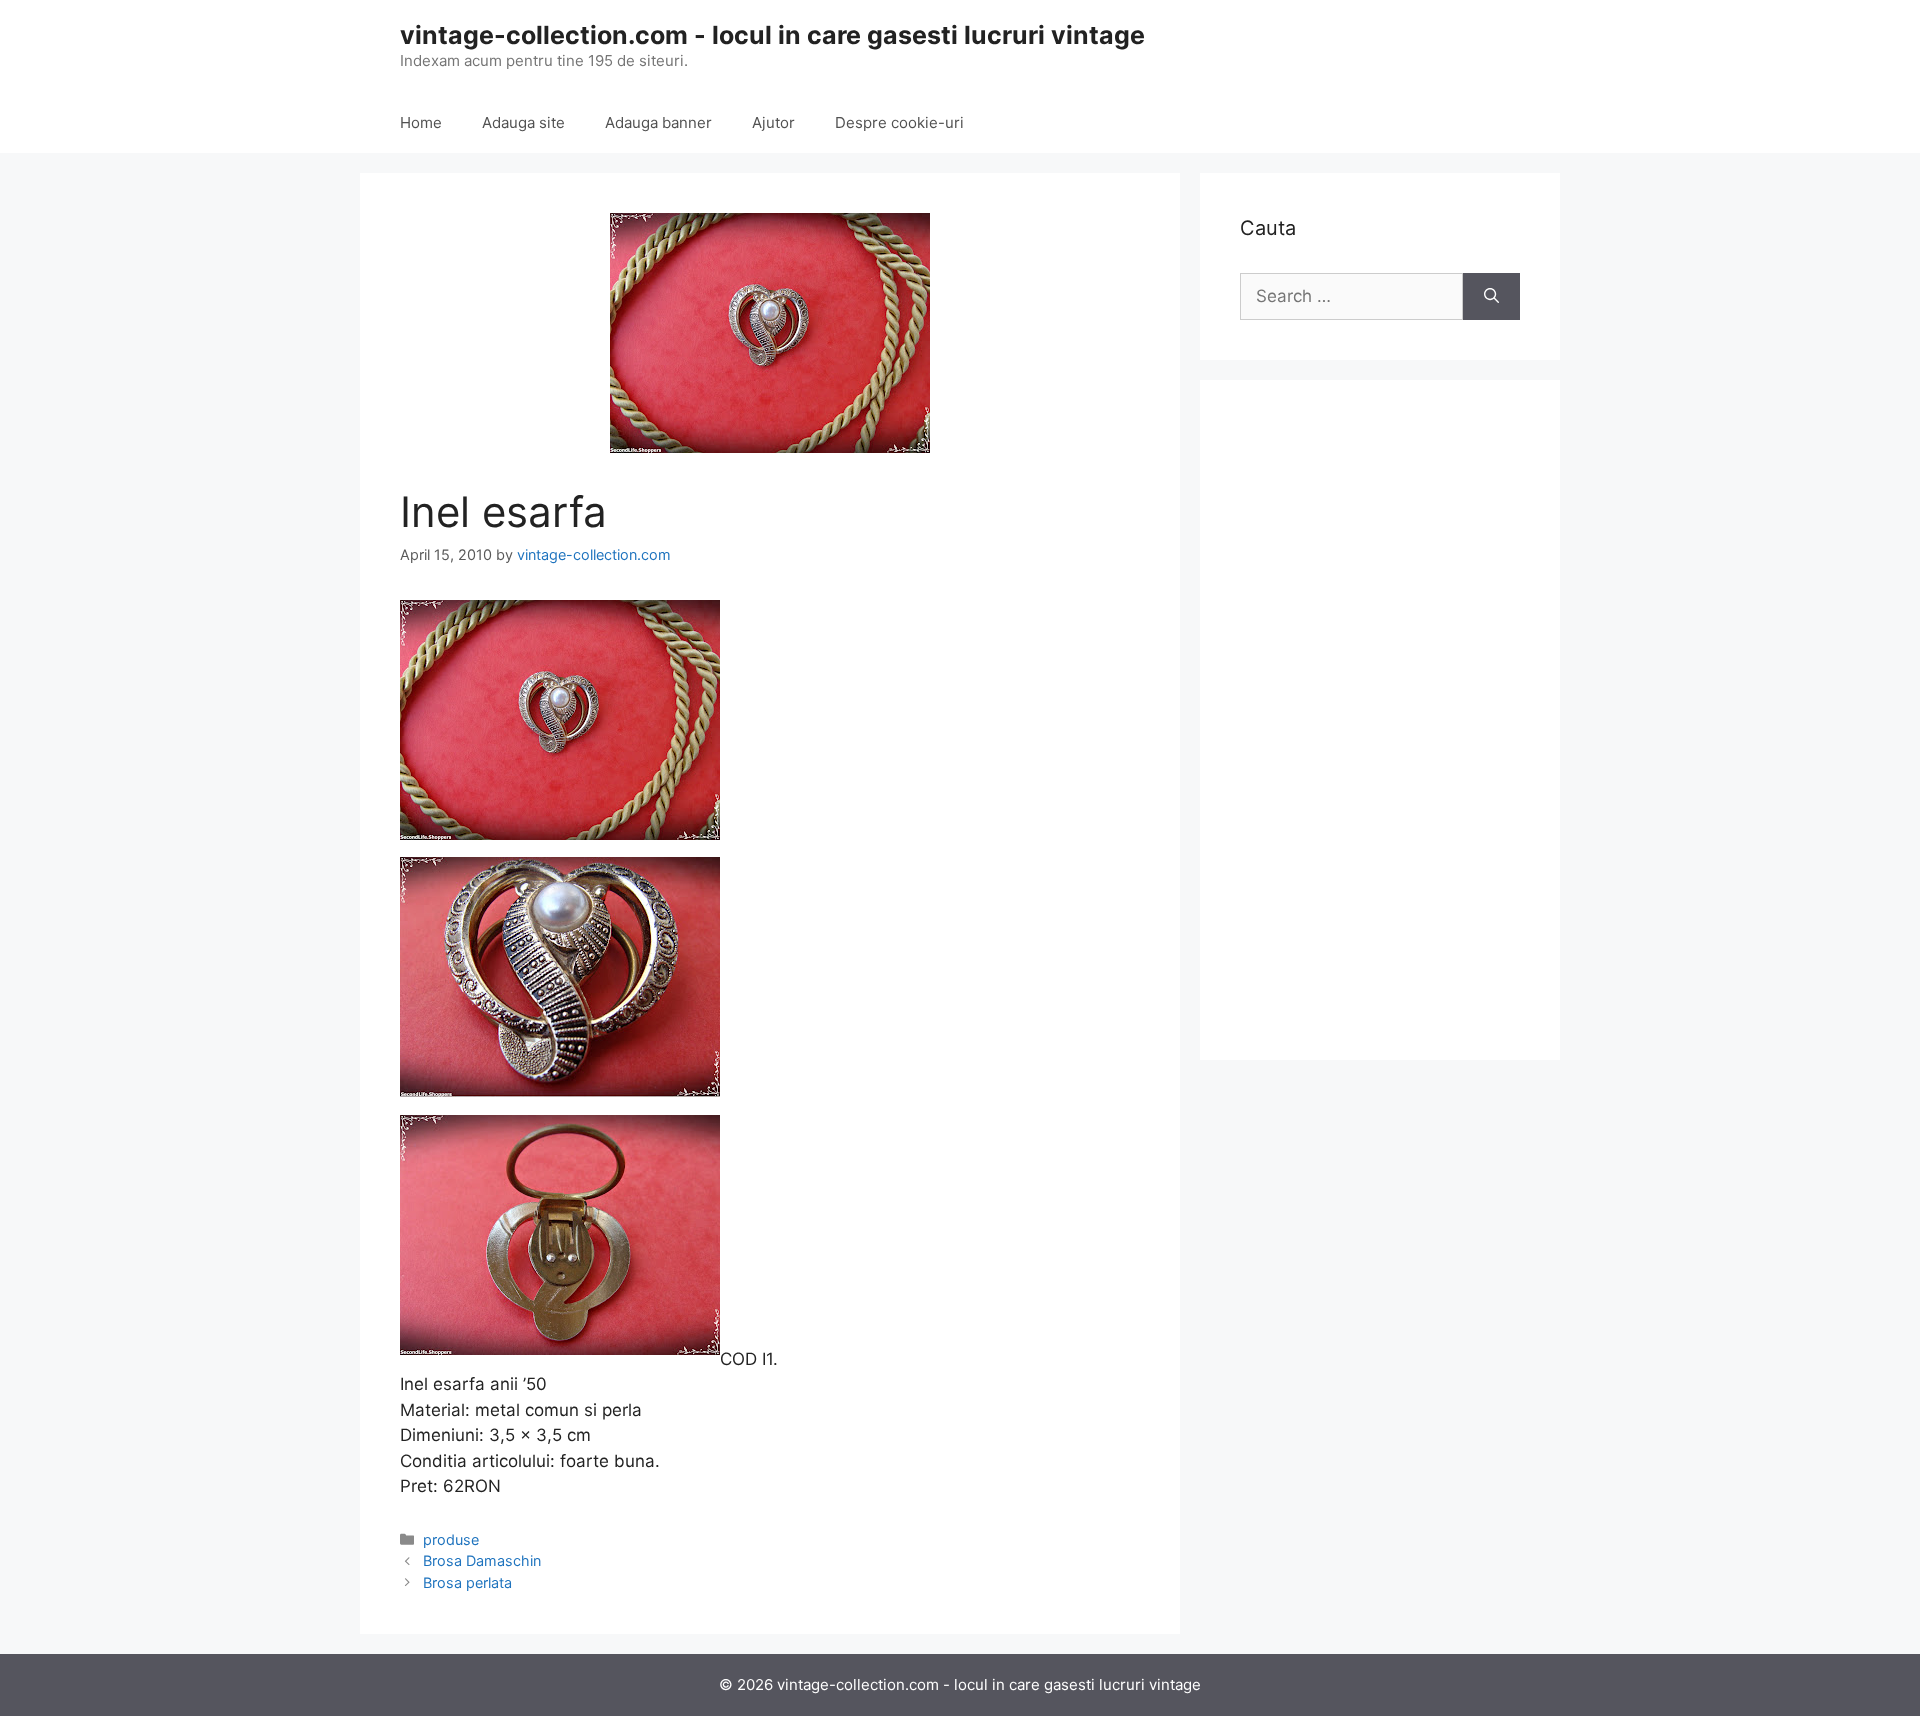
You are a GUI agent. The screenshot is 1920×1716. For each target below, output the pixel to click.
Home (421, 122)
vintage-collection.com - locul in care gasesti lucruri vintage (772, 35)
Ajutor (773, 122)
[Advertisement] (1380, 720)
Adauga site (523, 122)
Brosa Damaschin (482, 1560)
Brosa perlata (467, 1582)
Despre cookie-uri (899, 122)
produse (451, 1539)
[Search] (1491, 297)
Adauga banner (658, 122)
